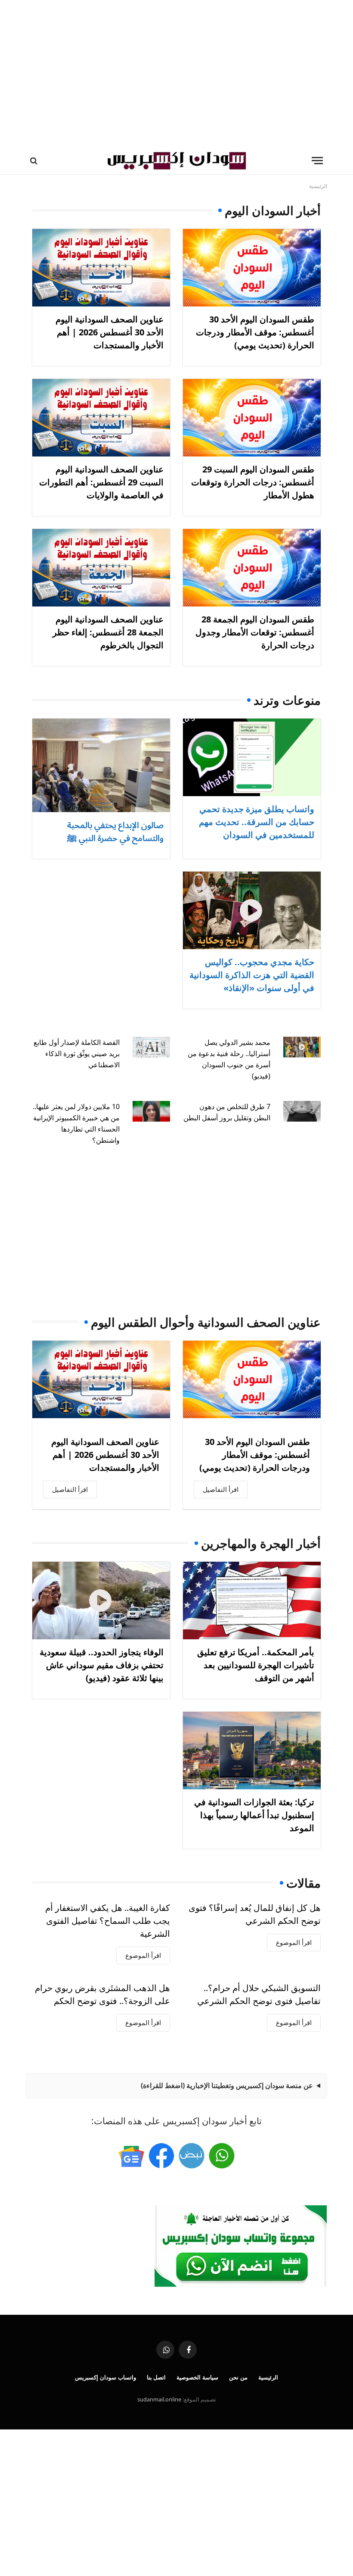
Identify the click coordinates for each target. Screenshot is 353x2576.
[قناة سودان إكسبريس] (222, 2156)
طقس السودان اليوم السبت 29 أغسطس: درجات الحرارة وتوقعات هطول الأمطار (253, 482)
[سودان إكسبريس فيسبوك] (161, 2156)
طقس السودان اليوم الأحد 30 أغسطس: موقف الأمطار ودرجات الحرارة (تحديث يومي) (255, 332)
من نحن (238, 2377)
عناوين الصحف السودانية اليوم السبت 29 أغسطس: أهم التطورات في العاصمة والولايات (101, 482)
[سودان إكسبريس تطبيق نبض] (192, 2156)
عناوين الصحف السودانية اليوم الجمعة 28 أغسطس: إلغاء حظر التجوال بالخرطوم (108, 632)
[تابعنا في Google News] (131, 2156)
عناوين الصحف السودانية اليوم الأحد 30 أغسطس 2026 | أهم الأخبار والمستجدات (110, 332)
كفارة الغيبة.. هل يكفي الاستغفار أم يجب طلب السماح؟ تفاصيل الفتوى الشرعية (108, 1921)
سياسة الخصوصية (197, 2377)
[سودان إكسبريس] (176, 161)
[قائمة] (317, 161)
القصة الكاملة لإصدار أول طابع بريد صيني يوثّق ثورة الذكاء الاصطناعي (77, 1054)
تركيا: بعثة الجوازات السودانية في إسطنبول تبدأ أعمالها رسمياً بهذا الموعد (254, 1815)
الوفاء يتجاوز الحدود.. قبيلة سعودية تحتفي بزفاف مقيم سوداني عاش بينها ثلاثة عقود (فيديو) (102, 1665)
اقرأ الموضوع (294, 1942)
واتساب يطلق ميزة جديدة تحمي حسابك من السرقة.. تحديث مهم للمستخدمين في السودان (257, 822)
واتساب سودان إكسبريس (105, 2377)
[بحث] (35, 161)
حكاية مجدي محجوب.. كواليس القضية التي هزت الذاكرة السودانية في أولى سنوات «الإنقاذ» (252, 975)
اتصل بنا (156, 2377)
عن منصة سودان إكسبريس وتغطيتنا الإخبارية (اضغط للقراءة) (227, 2085)
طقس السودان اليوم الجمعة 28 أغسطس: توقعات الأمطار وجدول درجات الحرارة (255, 632)
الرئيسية (268, 2377)
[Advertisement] (176, 73)
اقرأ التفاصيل (221, 1489)
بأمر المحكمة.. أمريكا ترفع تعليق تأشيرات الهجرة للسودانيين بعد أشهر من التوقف (256, 1665)
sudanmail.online (159, 2399)
